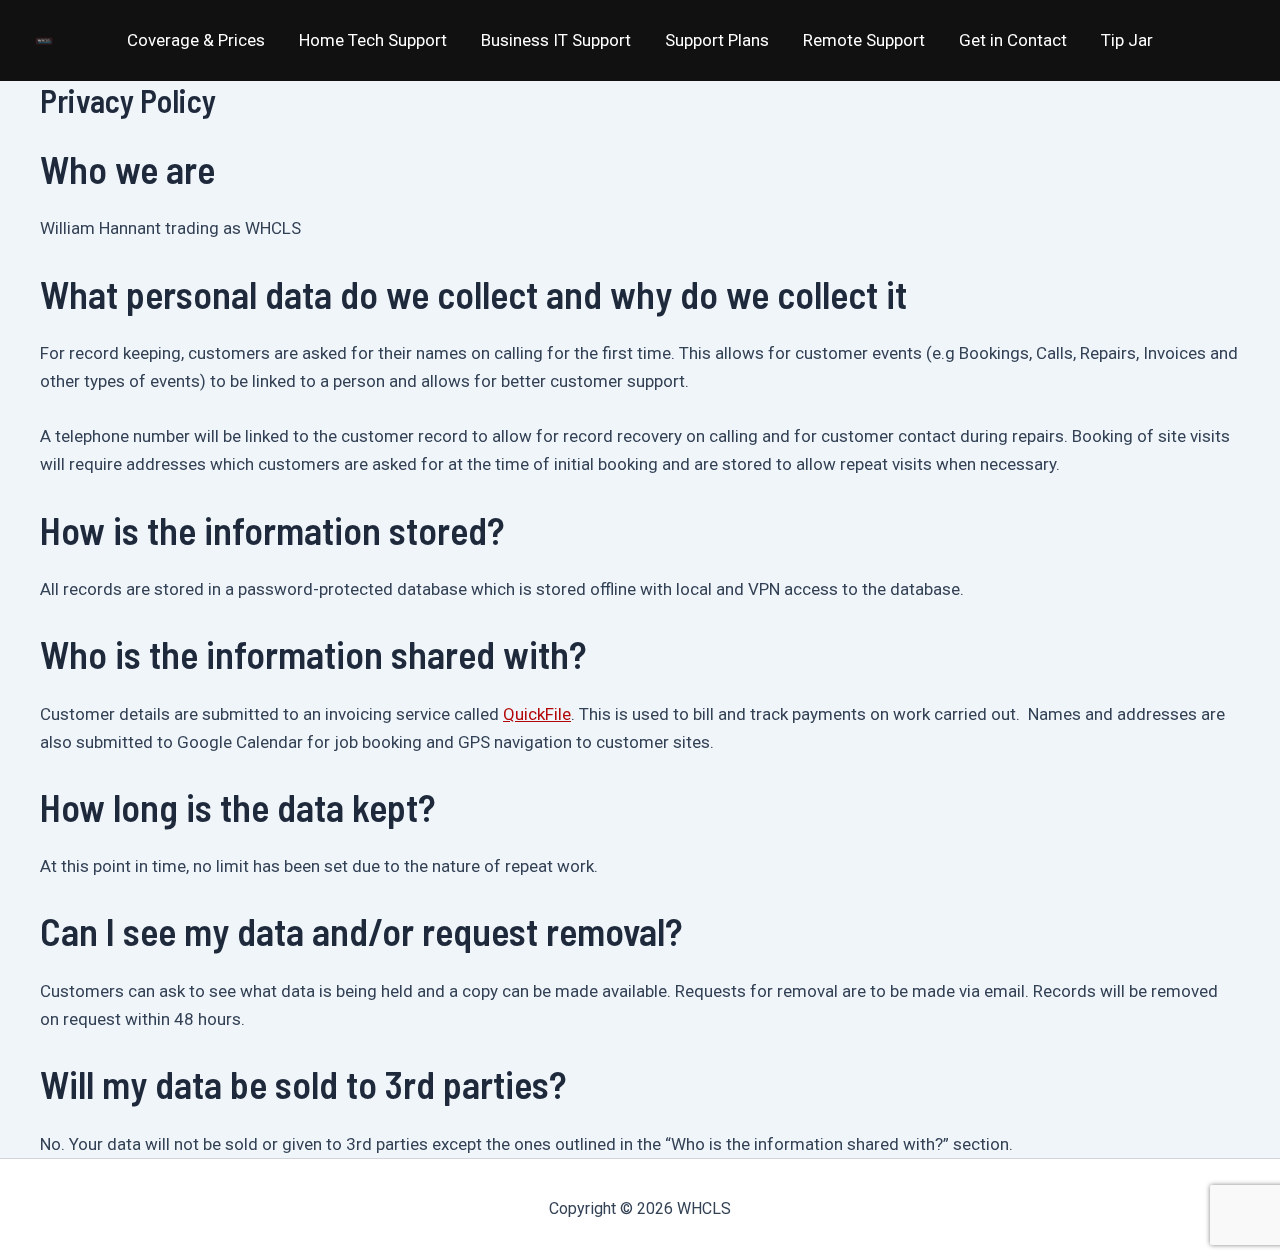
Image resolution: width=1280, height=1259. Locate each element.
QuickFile (537, 714)
